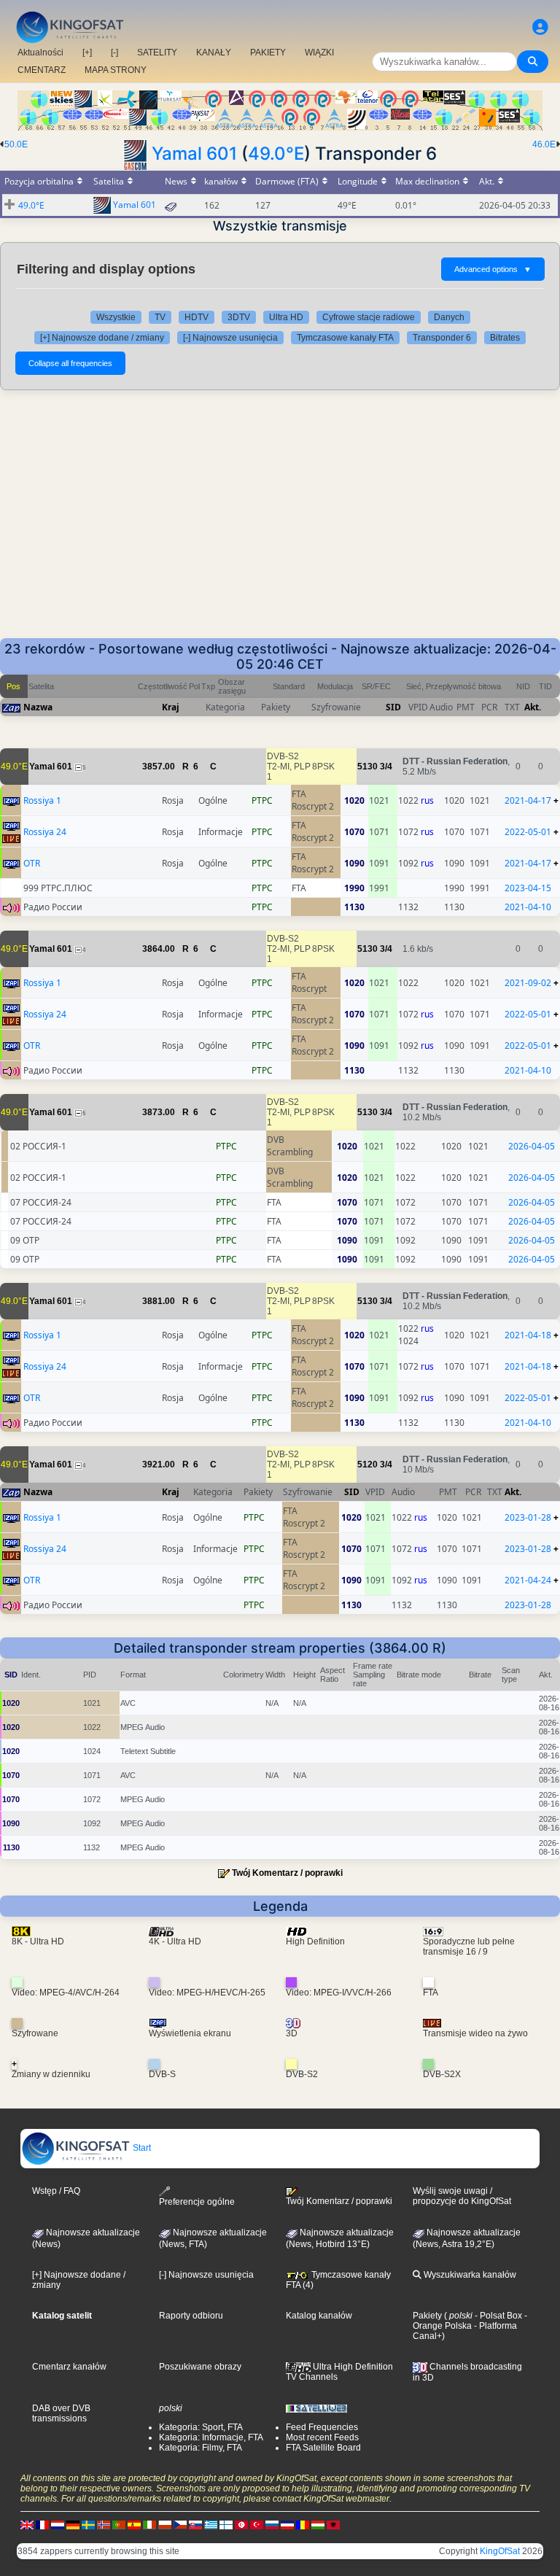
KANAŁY (214, 53)
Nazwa (38, 707)
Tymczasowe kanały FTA (345, 338)
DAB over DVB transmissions (61, 2413)
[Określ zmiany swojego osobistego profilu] (540, 27)
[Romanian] (303, 2524)
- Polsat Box (497, 2316)
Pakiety (427, 2316)
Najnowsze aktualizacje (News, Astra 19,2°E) (467, 2238)
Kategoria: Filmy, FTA (201, 2448)
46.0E (544, 144)
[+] (87, 53)
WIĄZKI (319, 53)
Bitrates (505, 338)
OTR (32, 863)
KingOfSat (500, 2551)
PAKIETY (268, 53)
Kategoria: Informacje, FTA (211, 2437)
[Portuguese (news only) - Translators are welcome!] (119, 2524)
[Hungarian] (318, 2524)
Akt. (533, 707)
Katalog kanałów (319, 2316)
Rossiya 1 (42, 800)
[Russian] (272, 2524)
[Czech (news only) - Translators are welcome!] (180, 2524)
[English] (27, 2524)
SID (393, 707)
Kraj (171, 707)
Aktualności (40, 53)
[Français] (42, 2524)
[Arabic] (241, 2524)
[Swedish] (88, 2524)
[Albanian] (333, 2524)
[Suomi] (226, 2524)
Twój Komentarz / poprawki (287, 1873)
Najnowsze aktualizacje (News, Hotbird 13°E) (340, 2238)
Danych (449, 317)
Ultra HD (286, 317)
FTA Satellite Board (323, 2448)
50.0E (16, 144)
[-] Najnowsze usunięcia (230, 338)
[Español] (134, 2524)
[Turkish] (257, 2524)
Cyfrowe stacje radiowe (369, 317)
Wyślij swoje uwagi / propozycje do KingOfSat (462, 2196)
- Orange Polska (470, 2321)
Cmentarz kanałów (69, 2367)
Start (141, 2148)
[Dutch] (58, 2524)
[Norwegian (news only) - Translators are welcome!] (104, 2524)
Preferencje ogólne (197, 2202)
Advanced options (493, 269)
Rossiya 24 (45, 832)
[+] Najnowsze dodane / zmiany (102, 338)
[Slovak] (195, 2524)
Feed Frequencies (322, 2427)
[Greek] (211, 2524)
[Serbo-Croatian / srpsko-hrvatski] (287, 2524)
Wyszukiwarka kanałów (469, 2275)
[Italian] (149, 2524)
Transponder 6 (442, 338)
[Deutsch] (73, 2524)
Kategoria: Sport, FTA (201, 2427)
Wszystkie (116, 317)
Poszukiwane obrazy (200, 2367)
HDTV (197, 317)
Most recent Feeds (322, 2437)
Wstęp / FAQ (56, 2191)
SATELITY (157, 53)
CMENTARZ (42, 70)
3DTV (239, 317)
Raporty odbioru (191, 2316)
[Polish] (165, 2524)
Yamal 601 (194, 154)
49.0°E (276, 154)
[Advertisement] (280, 514)
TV (160, 317)
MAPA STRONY (116, 70)
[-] (114, 53)
